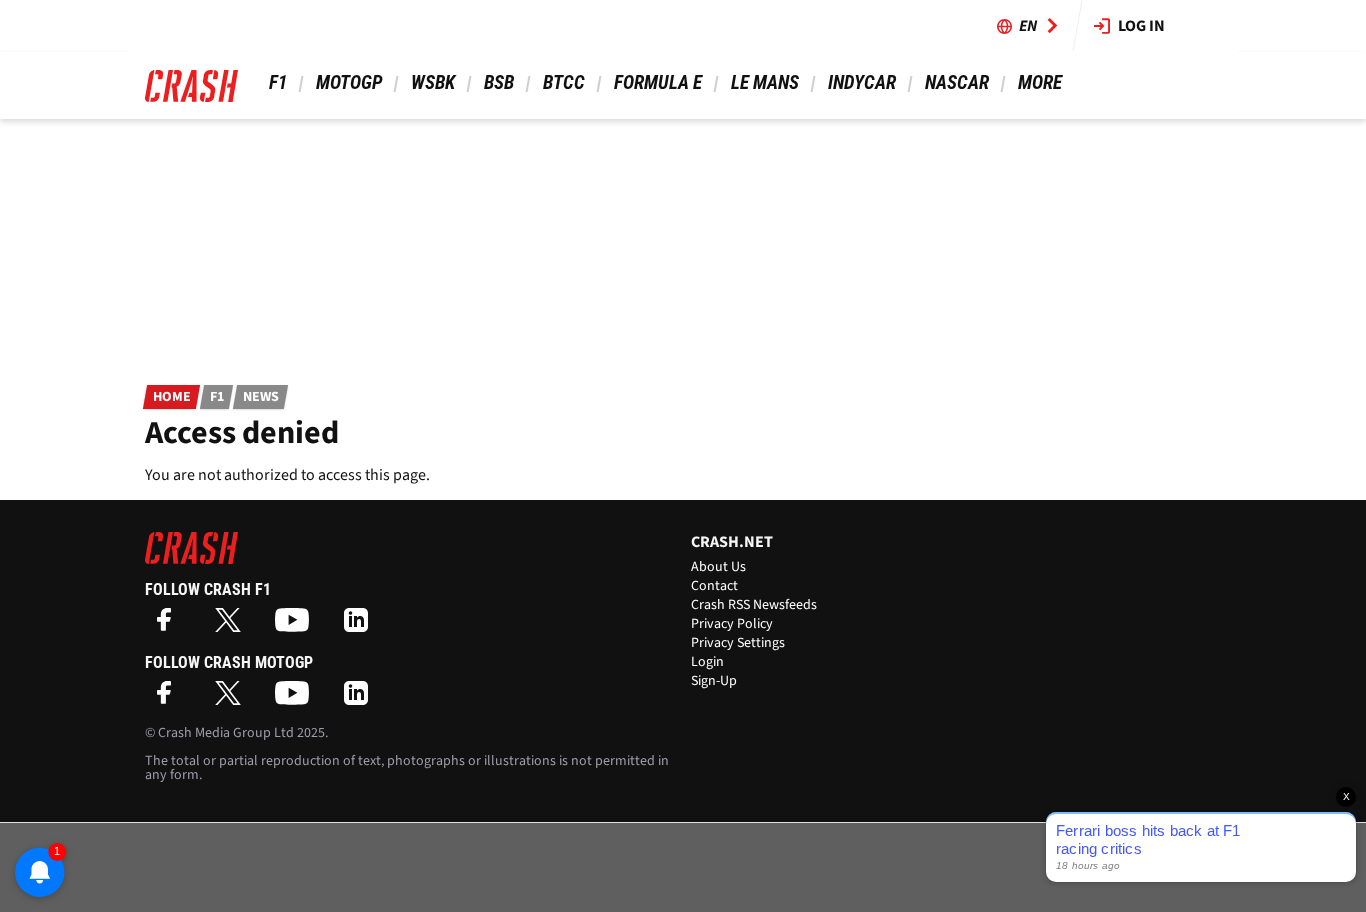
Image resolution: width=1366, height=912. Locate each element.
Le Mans (765, 82)
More (1039, 82)
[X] (233, 626)
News (261, 397)
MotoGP (349, 82)
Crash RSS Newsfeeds (754, 605)
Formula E (658, 82)
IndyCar (862, 82)
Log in (1141, 26)
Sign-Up (714, 681)
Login (707, 662)
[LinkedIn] (361, 626)
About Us (718, 567)
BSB (499, 82)
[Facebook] (169, 626)
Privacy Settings (738, 643)
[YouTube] (297, 626)
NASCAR (957, 82)
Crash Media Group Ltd (226, 733)
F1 (278, 82)
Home (172, 397)
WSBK (433, 82)
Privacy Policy (732, 624)
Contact (714, 586)
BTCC (564, 82)
